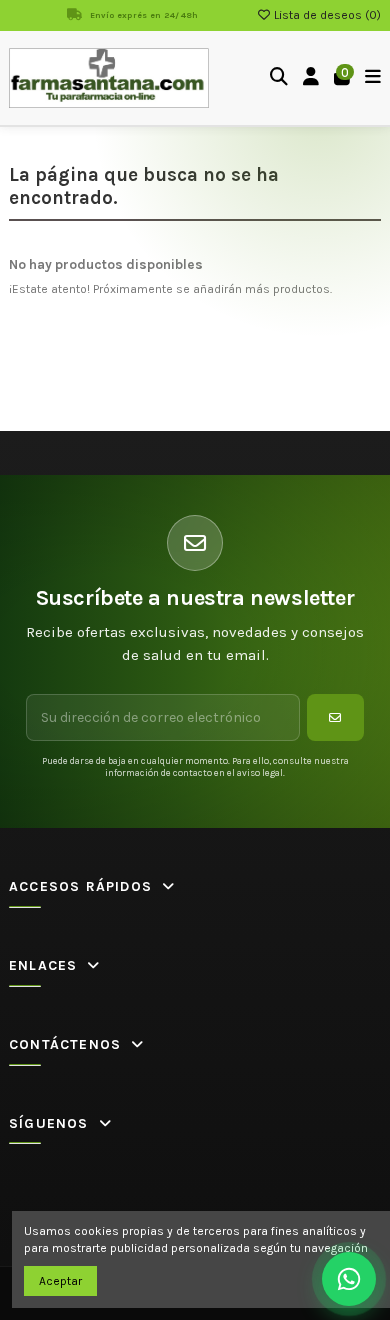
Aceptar (60, 1281)
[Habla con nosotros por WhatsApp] (349, 1279)
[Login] (311, 78)
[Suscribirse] (335, 717)
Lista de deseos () (326, 15)
